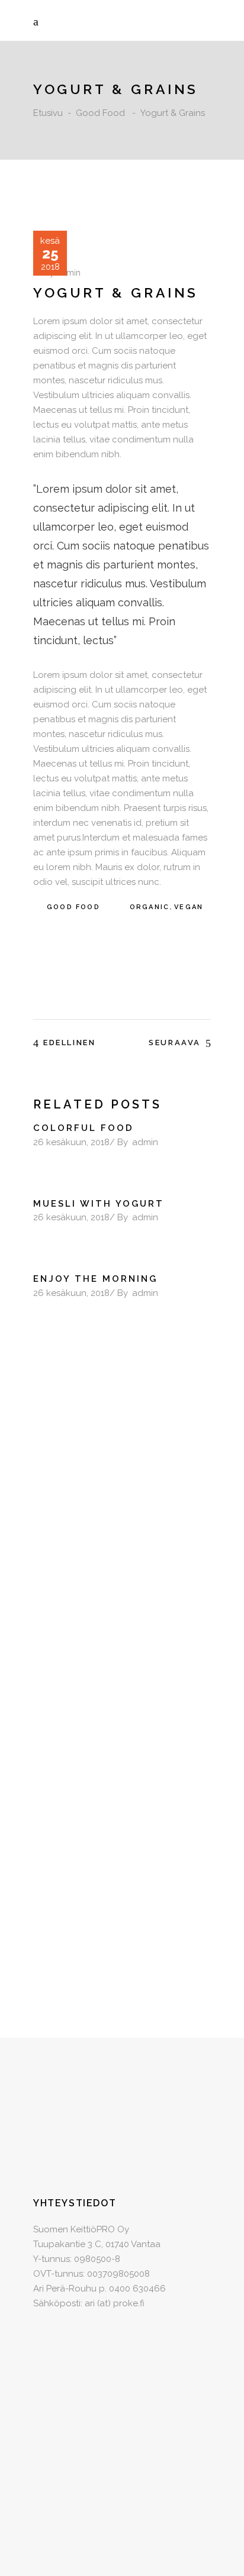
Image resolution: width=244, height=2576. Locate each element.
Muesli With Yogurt (99, 1204)
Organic (150, 907)
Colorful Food (84, 1128)
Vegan (189, 907)
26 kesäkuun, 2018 (71, 1142)
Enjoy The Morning (95, 1279)
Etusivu (48, 113)
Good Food (100, 113)
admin (69, 273)
